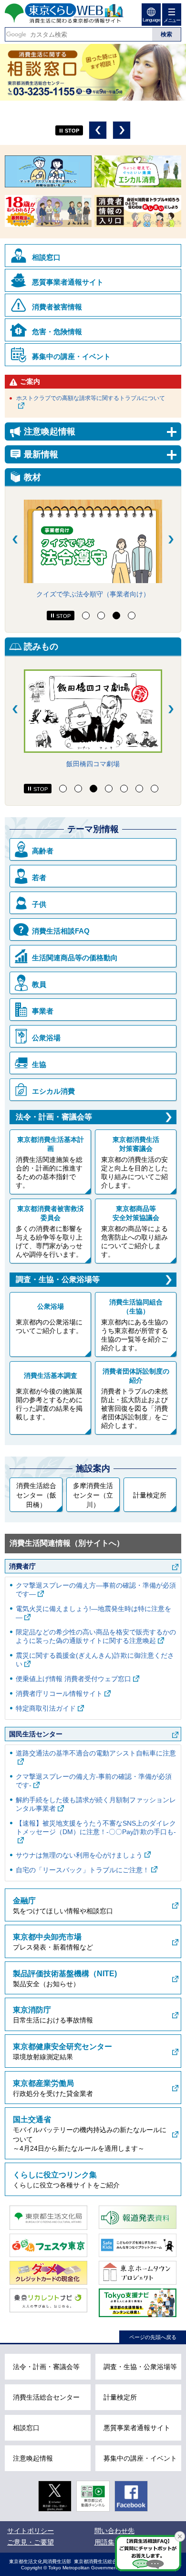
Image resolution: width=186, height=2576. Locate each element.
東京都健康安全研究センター (62, 2047)
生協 (39, 1064)
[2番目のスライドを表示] (101, 616)
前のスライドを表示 (98, 130)
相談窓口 (46, 257)
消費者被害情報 (57, 307)
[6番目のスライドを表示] (139, 789)
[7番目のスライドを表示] (155, 789)
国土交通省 (32, 2119)
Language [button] (151, 20)
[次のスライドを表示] (171, 539)
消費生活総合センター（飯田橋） (36, 1495)
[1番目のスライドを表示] (86, 616)
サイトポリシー (31, 2531)
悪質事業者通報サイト (68, 282)
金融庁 (24, 1901)
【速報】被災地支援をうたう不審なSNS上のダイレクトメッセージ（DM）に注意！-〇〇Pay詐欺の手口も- (96, 1827)
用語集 (104, 2542)
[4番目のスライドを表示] (132, 616)
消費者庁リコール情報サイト (59, 1693)
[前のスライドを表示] (15, 539)
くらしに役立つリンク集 (55, 2175)
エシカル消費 (53, 1091)
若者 (39, 877)
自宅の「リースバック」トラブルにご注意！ (83, 1870)
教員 (39, 984)
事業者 (43, 1011)
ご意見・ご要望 (31, 2542)
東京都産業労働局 (43, 2083)
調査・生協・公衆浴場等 (58, 1279)
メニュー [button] (172, 20)
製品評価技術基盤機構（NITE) (65, 1974)
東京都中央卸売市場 (47, 1937)
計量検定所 (150, 1495)
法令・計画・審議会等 (54, 1117)
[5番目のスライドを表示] (124, 789)
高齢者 (43, 851)
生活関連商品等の (75, 958)
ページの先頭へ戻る (153, 2337)
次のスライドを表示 (122, 130)
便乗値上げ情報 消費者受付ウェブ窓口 (73, 1679)
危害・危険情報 (57, 332)
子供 (39, 904)
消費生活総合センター (46, 2397)
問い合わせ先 (114, 2531)
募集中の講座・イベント (71, 356)
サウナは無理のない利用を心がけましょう (79, 1855)
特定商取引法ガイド (46, 1708)
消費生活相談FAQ (61, 931)
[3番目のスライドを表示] (116, 616)
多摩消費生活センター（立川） (93, 1495)
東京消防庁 (32, 2010)
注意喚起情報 (33, 2458)
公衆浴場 (46, 1038)
